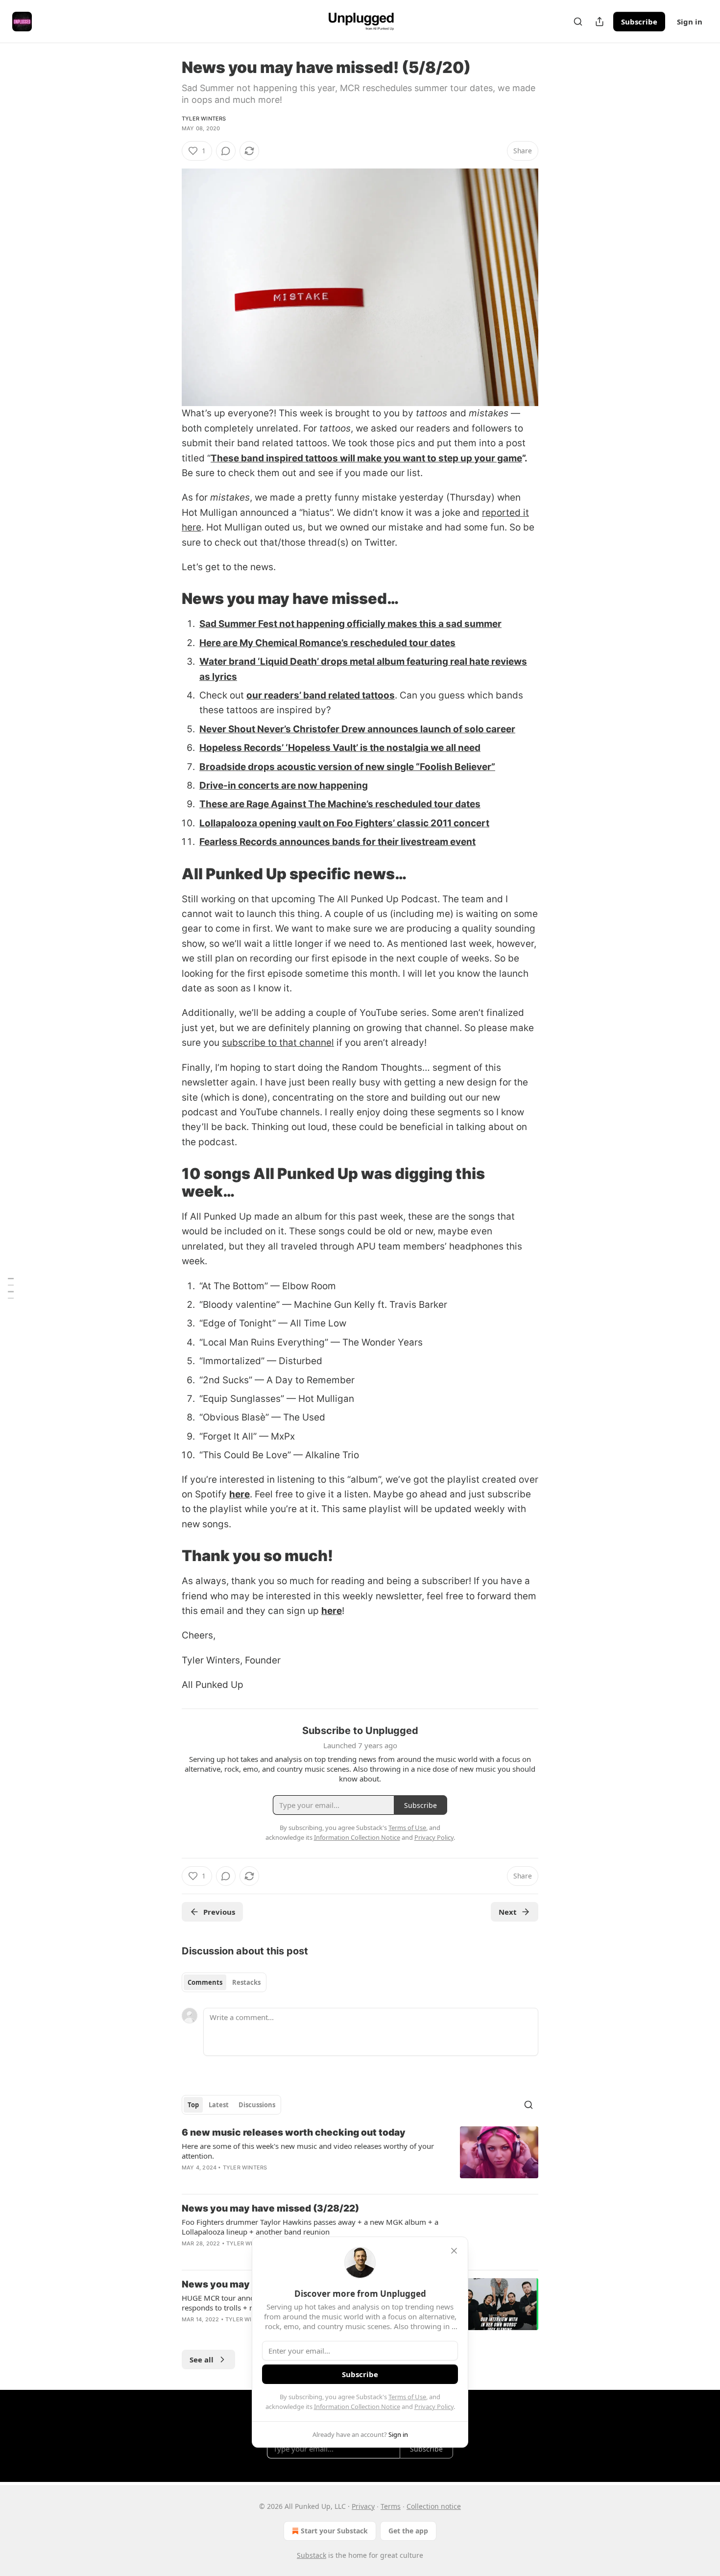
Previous (219, 1912)
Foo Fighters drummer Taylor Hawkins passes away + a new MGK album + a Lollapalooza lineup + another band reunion (310, 2227)
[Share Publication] (600, 22)
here (240, 1494)
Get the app (408, 2531)
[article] (360, 2156)
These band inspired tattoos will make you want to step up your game (366, 458)
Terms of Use (407, 2397)
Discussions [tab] (257, 2105)
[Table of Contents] (11, 1288)
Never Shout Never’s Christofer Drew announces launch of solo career (357, 729)
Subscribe (639, 22)
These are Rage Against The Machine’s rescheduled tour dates (340, 804)
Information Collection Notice (357, 2407)
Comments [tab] (205, 1982)
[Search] (578, 22)
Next (508, 1912)
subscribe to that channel (278, 1043)
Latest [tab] (219, 2105)
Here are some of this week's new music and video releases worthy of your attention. (308, 2151)
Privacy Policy (434, 2407)
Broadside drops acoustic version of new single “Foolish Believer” (347, 767)
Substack (312, 2555)
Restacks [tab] (246, 1982)
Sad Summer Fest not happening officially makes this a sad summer (350, 624)
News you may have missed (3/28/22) (270, 2208)
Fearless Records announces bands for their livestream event (337, 842)
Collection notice (434, 2506)
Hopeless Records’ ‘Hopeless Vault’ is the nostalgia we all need (340, 748)
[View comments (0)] (226, 151)
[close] (454, 2251)
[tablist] (224, 1982)
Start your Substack (334, 2531)
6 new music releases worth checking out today (294, 2132)
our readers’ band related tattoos (321, 695)
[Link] (168, 599)
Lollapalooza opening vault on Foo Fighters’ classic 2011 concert (344, 823)
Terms (391, 2506)
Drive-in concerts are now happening (284, 785)
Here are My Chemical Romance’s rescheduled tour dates (327, 643)
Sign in (690, 22)
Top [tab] (193, 2105)
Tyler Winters (204, 119)
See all (202, 2359)
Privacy (363, 2506)
